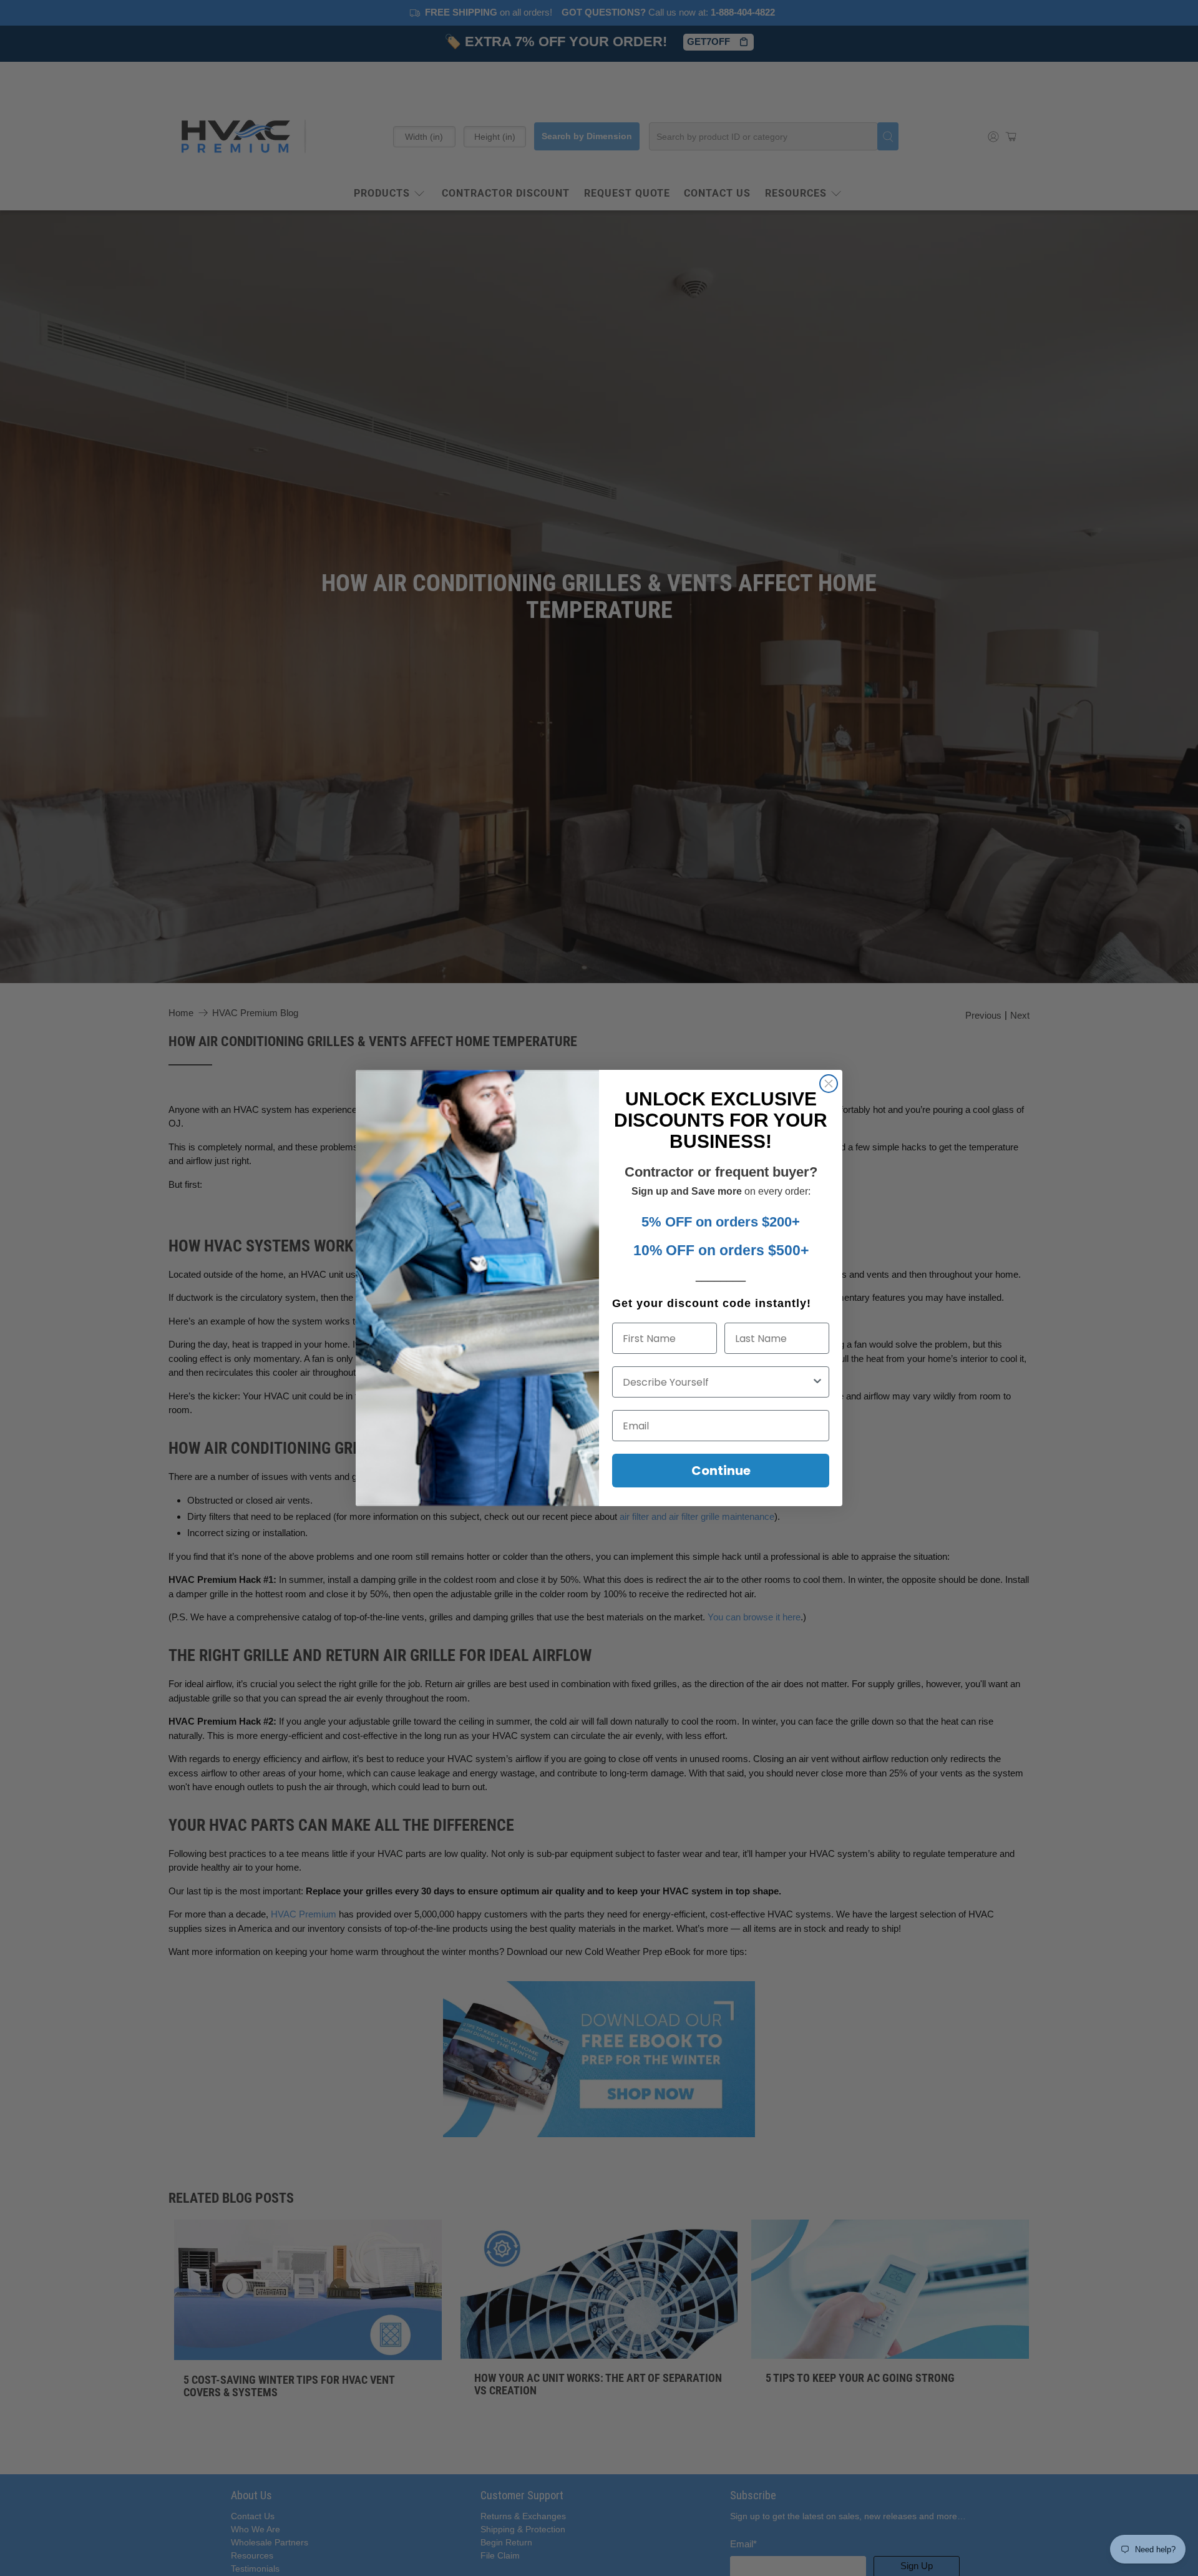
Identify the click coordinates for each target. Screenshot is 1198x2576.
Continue (721, 1471)
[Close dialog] (829, 1084)
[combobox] (717, 1382)
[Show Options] (817, 1382)
